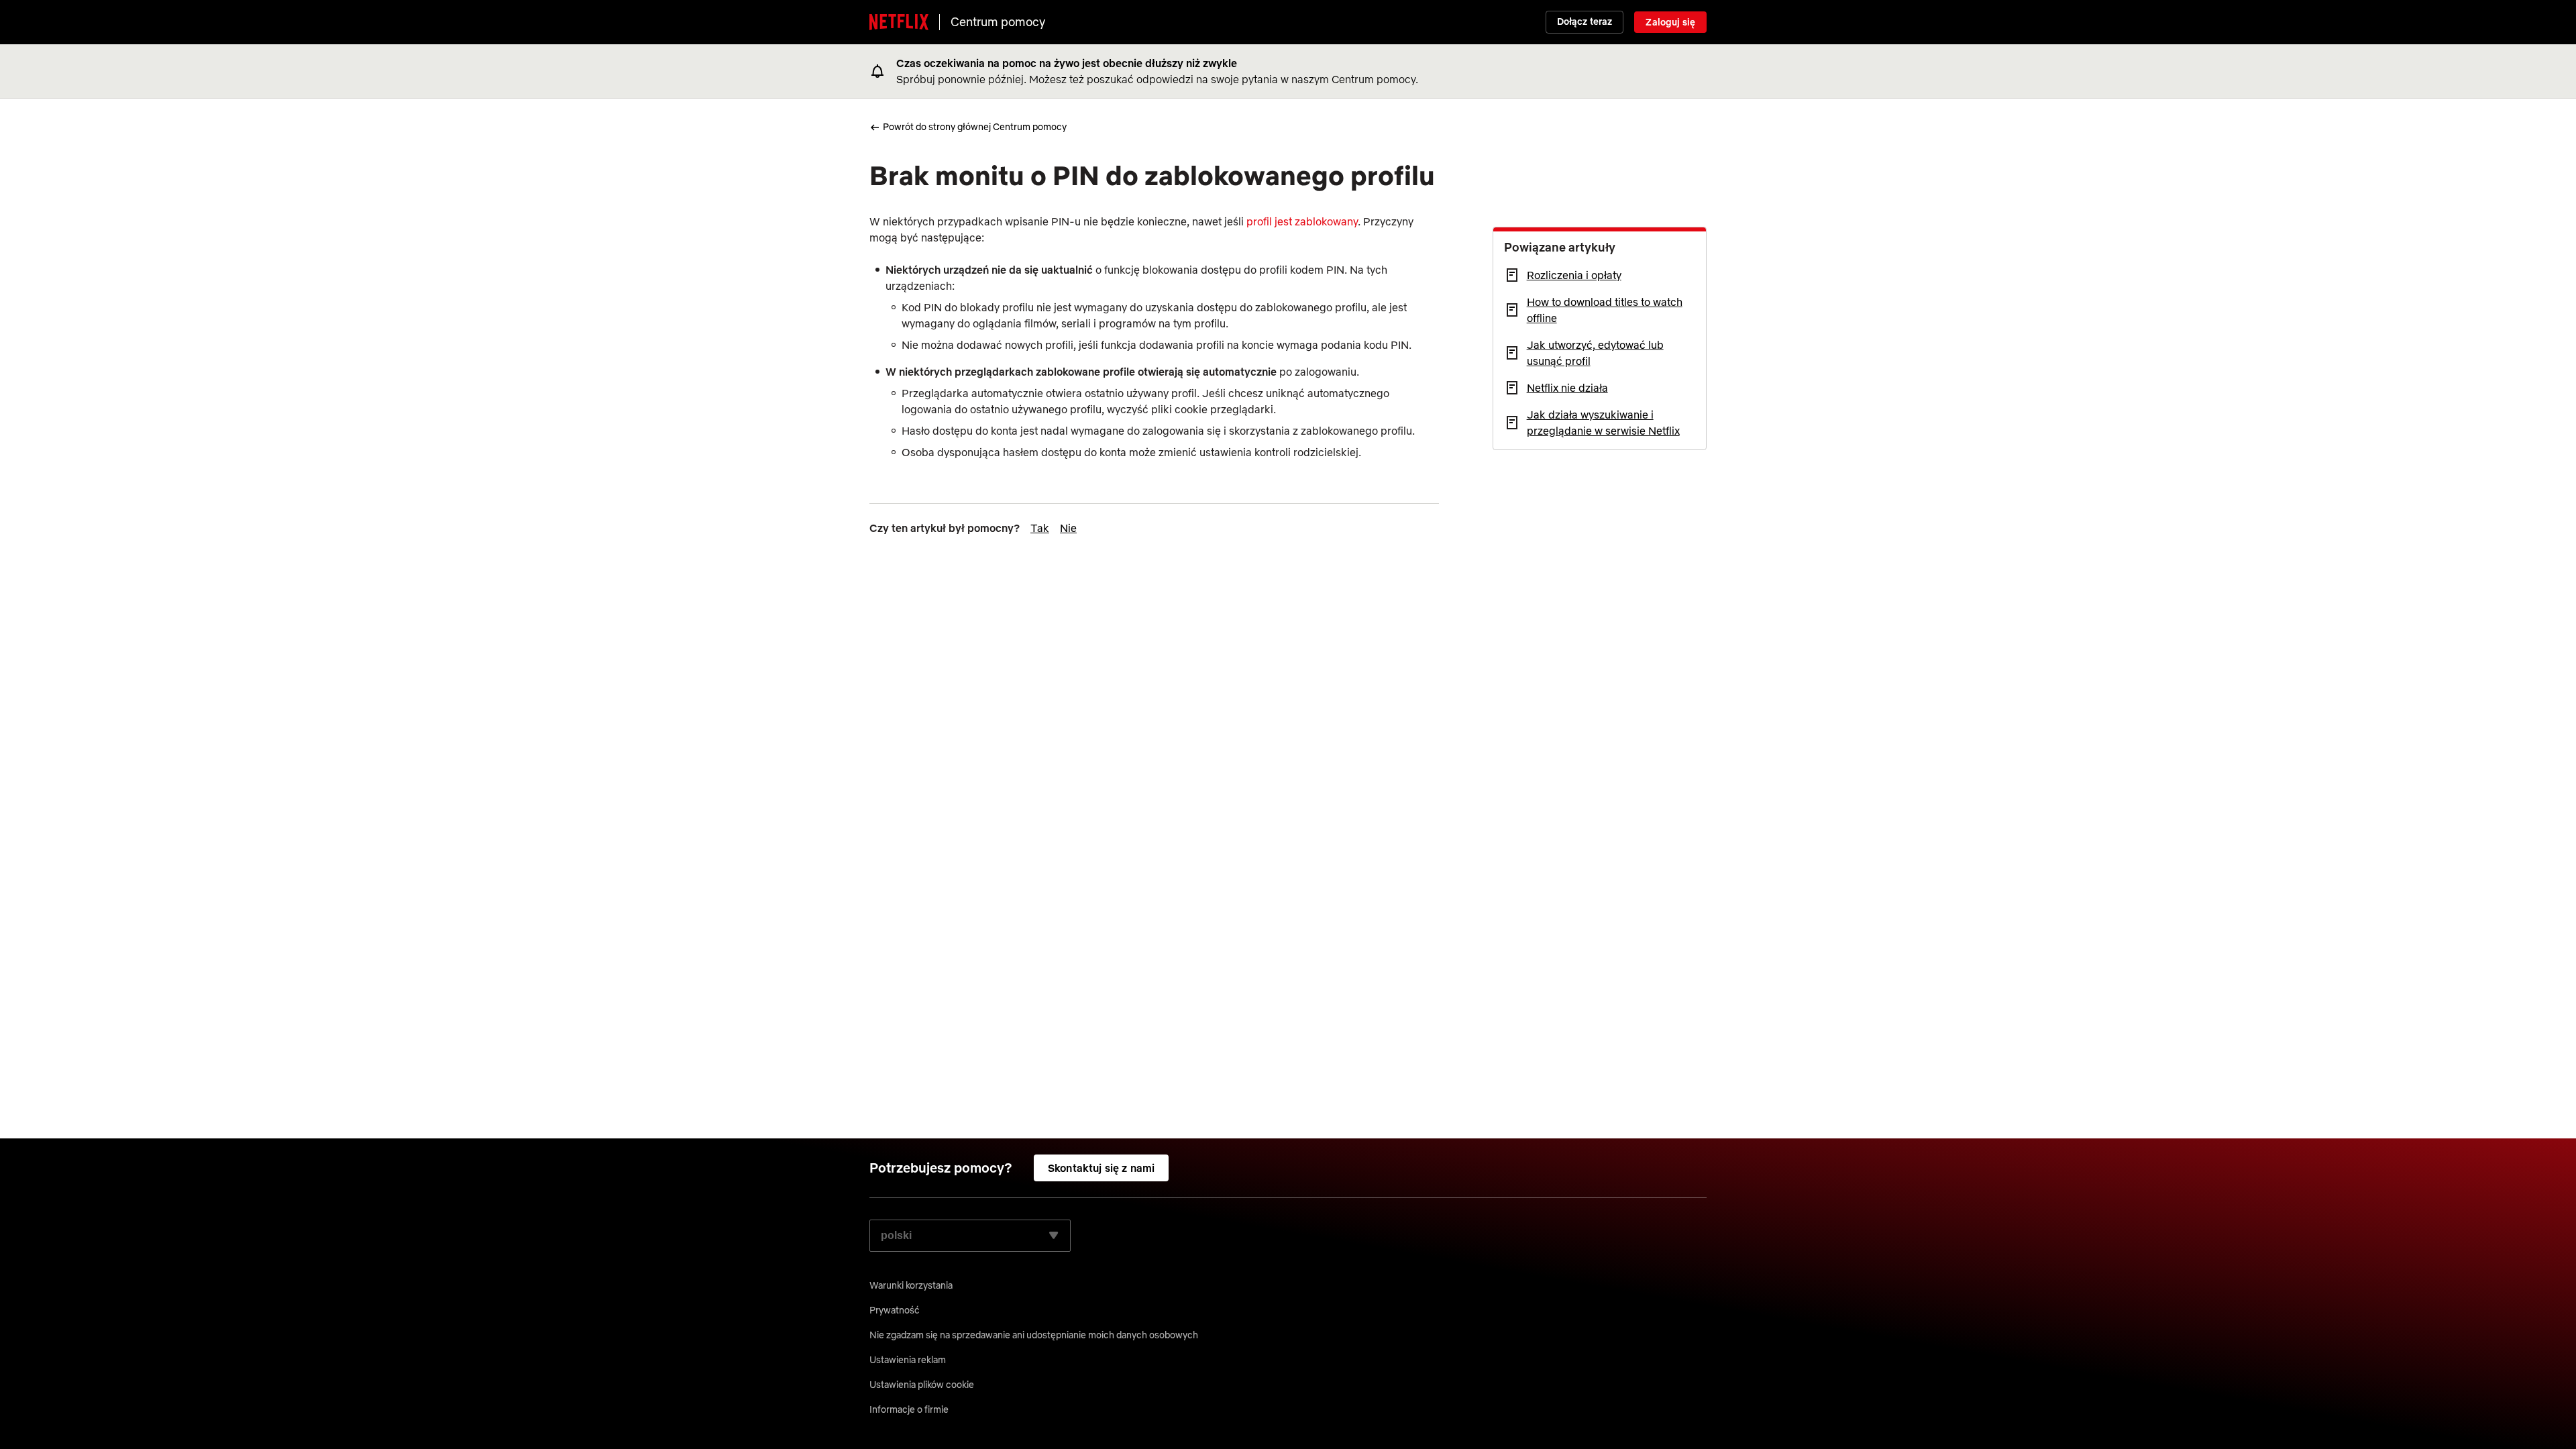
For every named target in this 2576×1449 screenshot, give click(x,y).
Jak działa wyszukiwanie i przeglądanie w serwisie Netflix (1603, 423)
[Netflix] (899, 22)
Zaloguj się (1670, 22)
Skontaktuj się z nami (1101, 1168)
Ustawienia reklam (908, 1360)
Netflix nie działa (1567, 388)
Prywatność (895, 1310)
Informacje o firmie (909, 1409)
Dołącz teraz (1585, 21)
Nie (1068, 528)
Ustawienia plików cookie (922, 1385)
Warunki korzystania (911, 1285)
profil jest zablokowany (1302, 221)
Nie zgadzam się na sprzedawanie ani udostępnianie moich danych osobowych (1034, 1335)
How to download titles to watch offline (1605, 310)
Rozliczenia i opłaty (1574, 275)
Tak (1040, 528)
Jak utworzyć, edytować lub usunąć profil (1595, 353)
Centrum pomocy (998, 22)
